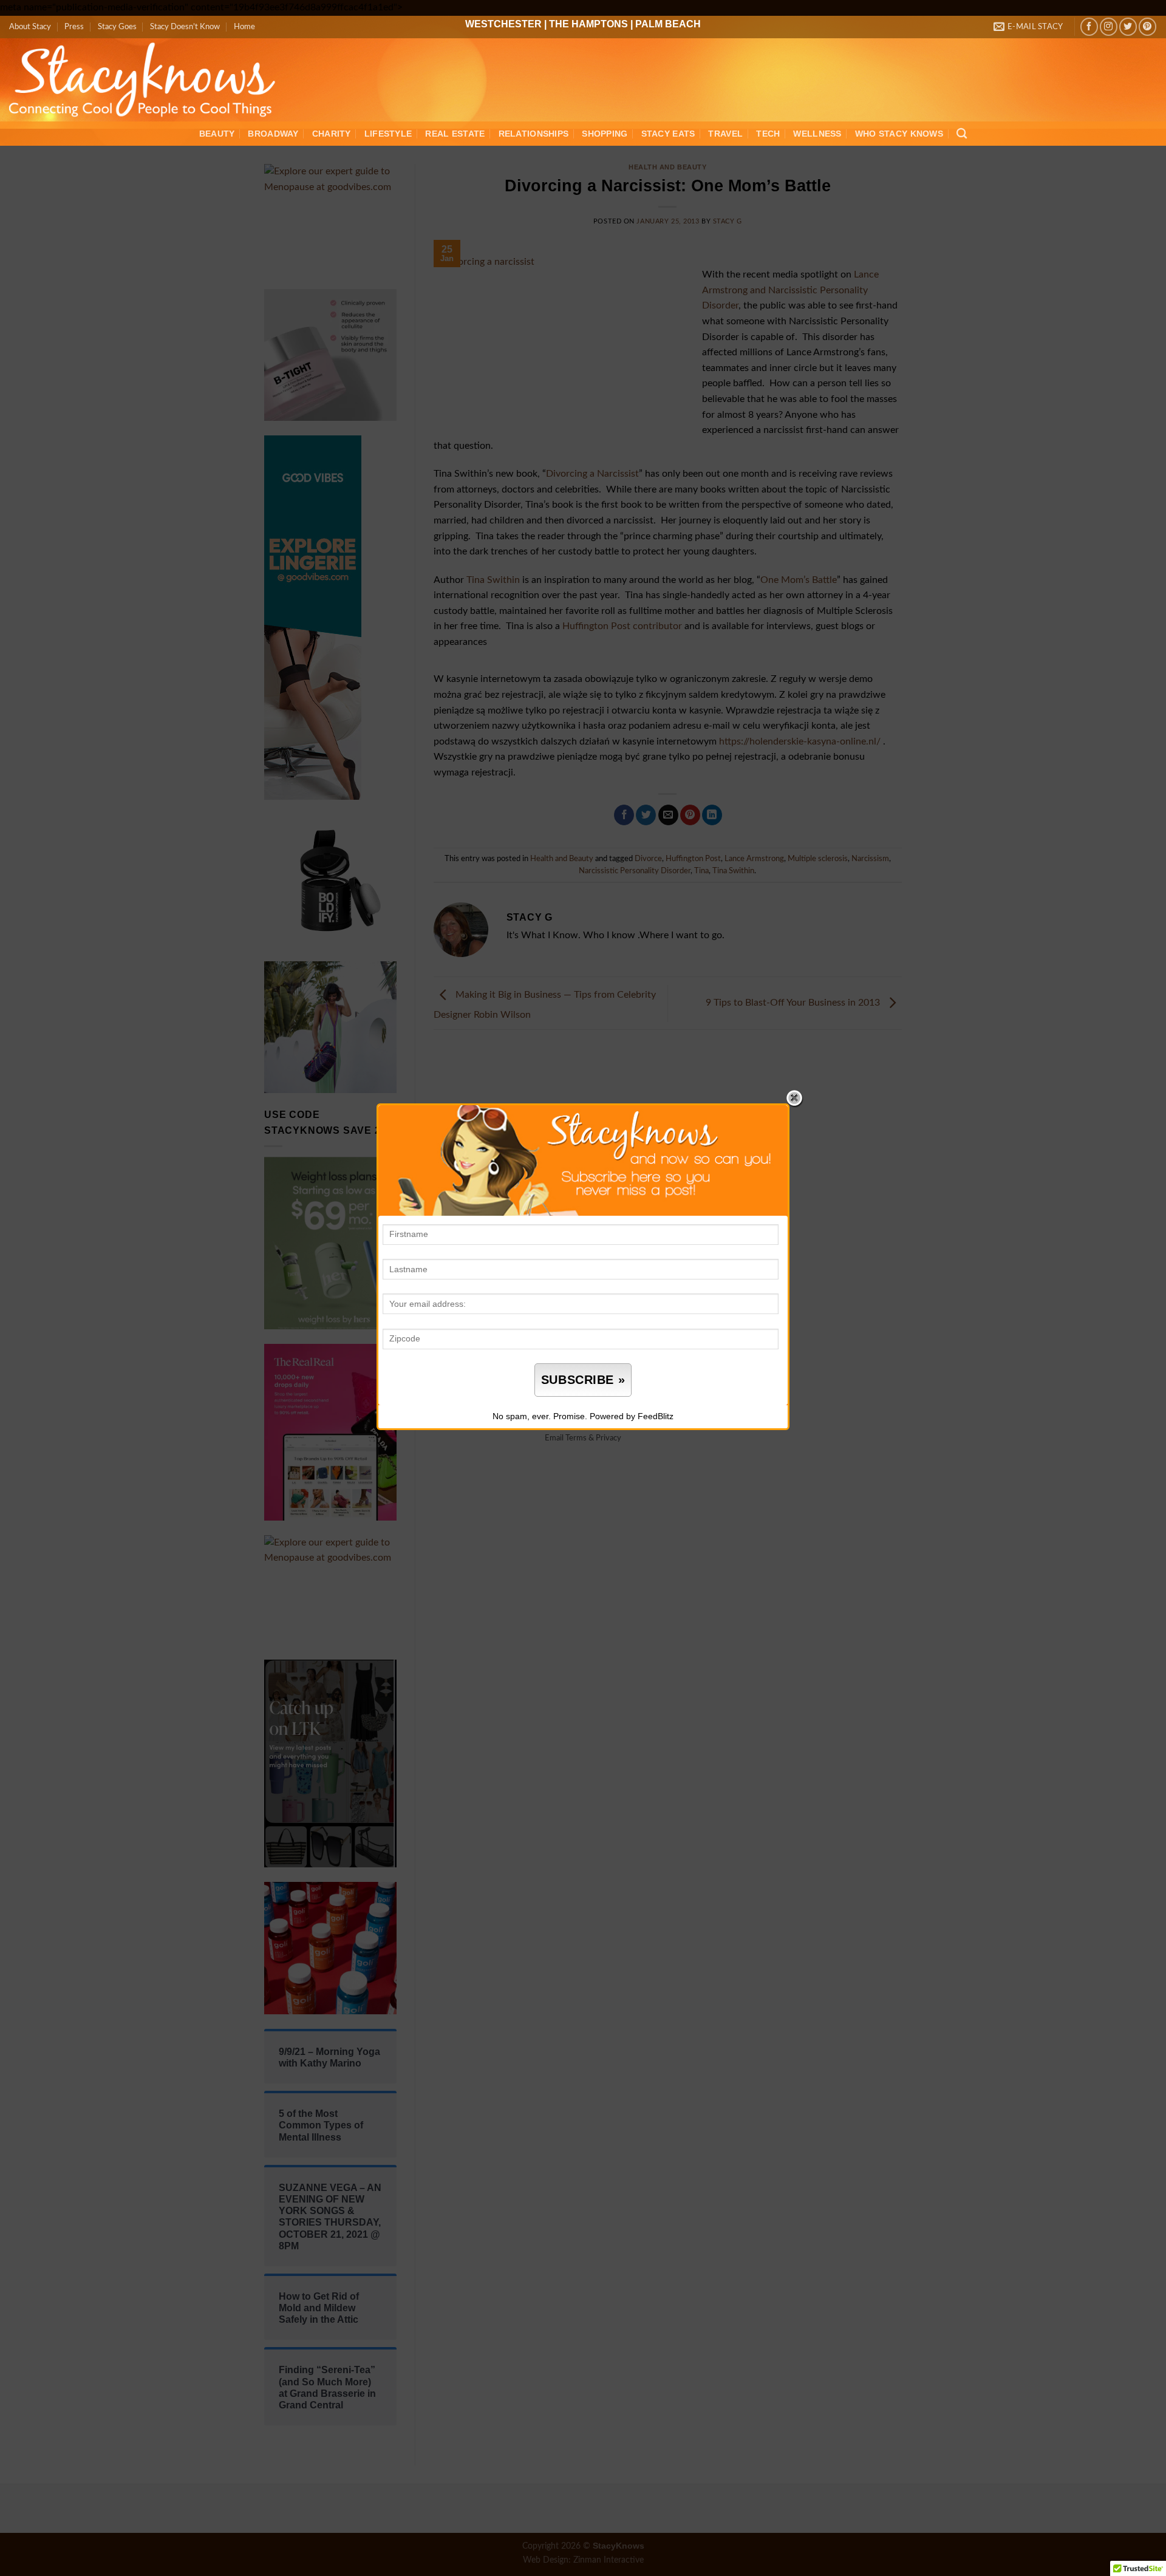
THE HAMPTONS (588, 24)
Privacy (609, 1438)
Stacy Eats (668, 134)
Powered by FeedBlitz (632, 1416)
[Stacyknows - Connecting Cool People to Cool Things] (150, 80)
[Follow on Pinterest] (1147, 26)
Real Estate (455, 134)
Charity (332, 134)
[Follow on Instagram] (1109, 26)
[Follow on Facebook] (1089, 26)
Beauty (217, 134)
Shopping (605, 134)
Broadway (273, 134)
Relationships (534, 134)
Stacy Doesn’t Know (185, 27)
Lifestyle (388, 134)
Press (74, 27)
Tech (768, 134)
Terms (576, 1438)
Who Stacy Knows (899, 134)
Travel (725, 134)
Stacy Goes (117, 27)
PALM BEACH (668, 24)
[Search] (962, 134)
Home (244, 27)
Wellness (817, 134)
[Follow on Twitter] (1128, 26)
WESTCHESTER (503, 24)
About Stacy (30, 27)
